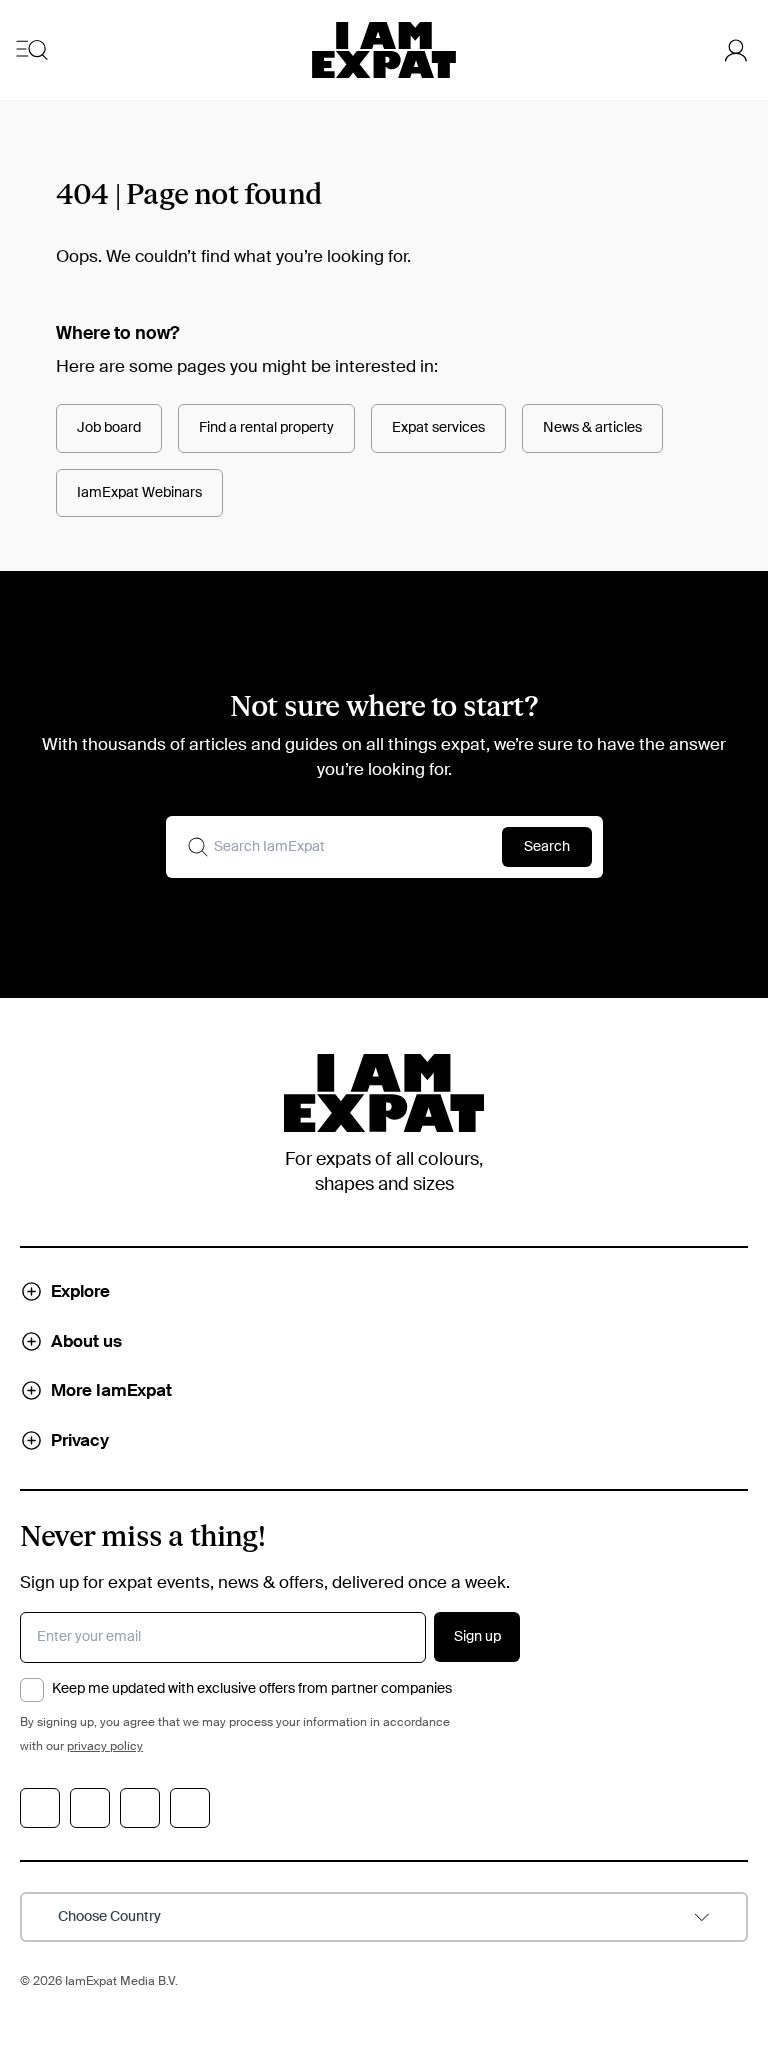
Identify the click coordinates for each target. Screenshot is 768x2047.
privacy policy (105, 1747)
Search (547, 847)
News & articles (592, 428)
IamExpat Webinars (139, 493)
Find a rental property (266, 428)
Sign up (477, 1637)
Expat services (438, 428)
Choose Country (109, 1917)
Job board (109, 428)
